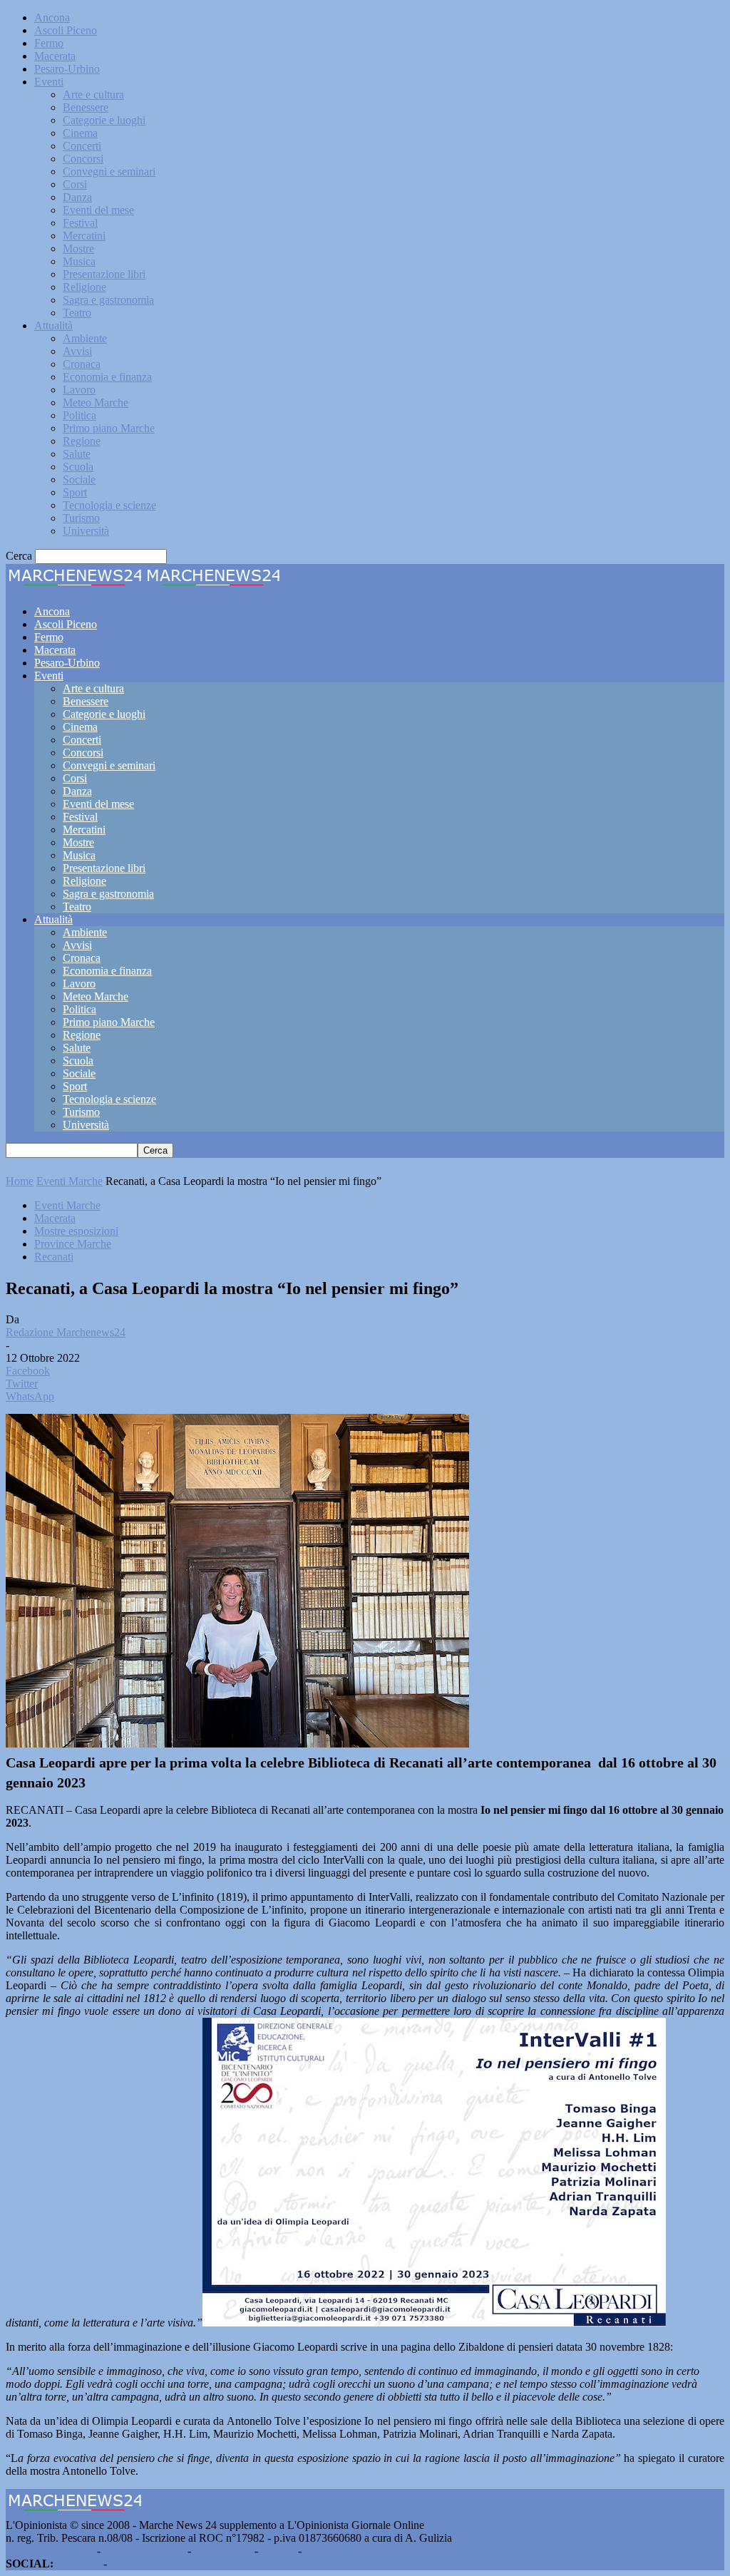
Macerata (55, 56)
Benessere (86, 107)
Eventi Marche (70, 1181)
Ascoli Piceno (66, 30)
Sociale (79, 479)
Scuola (78, 467)
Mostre (78, 248)
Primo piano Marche (109, 428)
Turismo (81, 518)
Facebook (78, 2564)
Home (20, 1181)
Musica (79, 261)
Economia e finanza (107, 377)
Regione (82, 441)
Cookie (321, 2551)
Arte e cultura (93, 94)
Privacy (278, 2551)
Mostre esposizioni (76, 1231)
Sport (75, 492)
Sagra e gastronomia (108, 300)
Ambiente (85, 338)
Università (86, 531)
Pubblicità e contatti (50, 2551)
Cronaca (82, 364)
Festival (80, 223)
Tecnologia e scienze (109, 505)
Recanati (54, 1257)
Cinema (80, 133)
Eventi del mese (98, 210)
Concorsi (83, 159)
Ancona (52, 17)
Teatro (77, 313)
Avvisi (77, 351)
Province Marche (73, 1244)
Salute (77, 454)
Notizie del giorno (144, 2551)
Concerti (82, 146)
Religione (84, 287)
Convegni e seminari (109, 171)
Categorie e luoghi (104, 120)
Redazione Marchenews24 (66, 1332)
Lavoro (79, 390)
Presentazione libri (104, 274)
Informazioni (223, 2551)
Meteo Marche (96, 402)
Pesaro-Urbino (67, 69)
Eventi (49, 82)
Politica (79, 415)
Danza (77, 197)
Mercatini (84, 236)
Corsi (75, 184)
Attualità (53, 325)
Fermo (49, 43)
